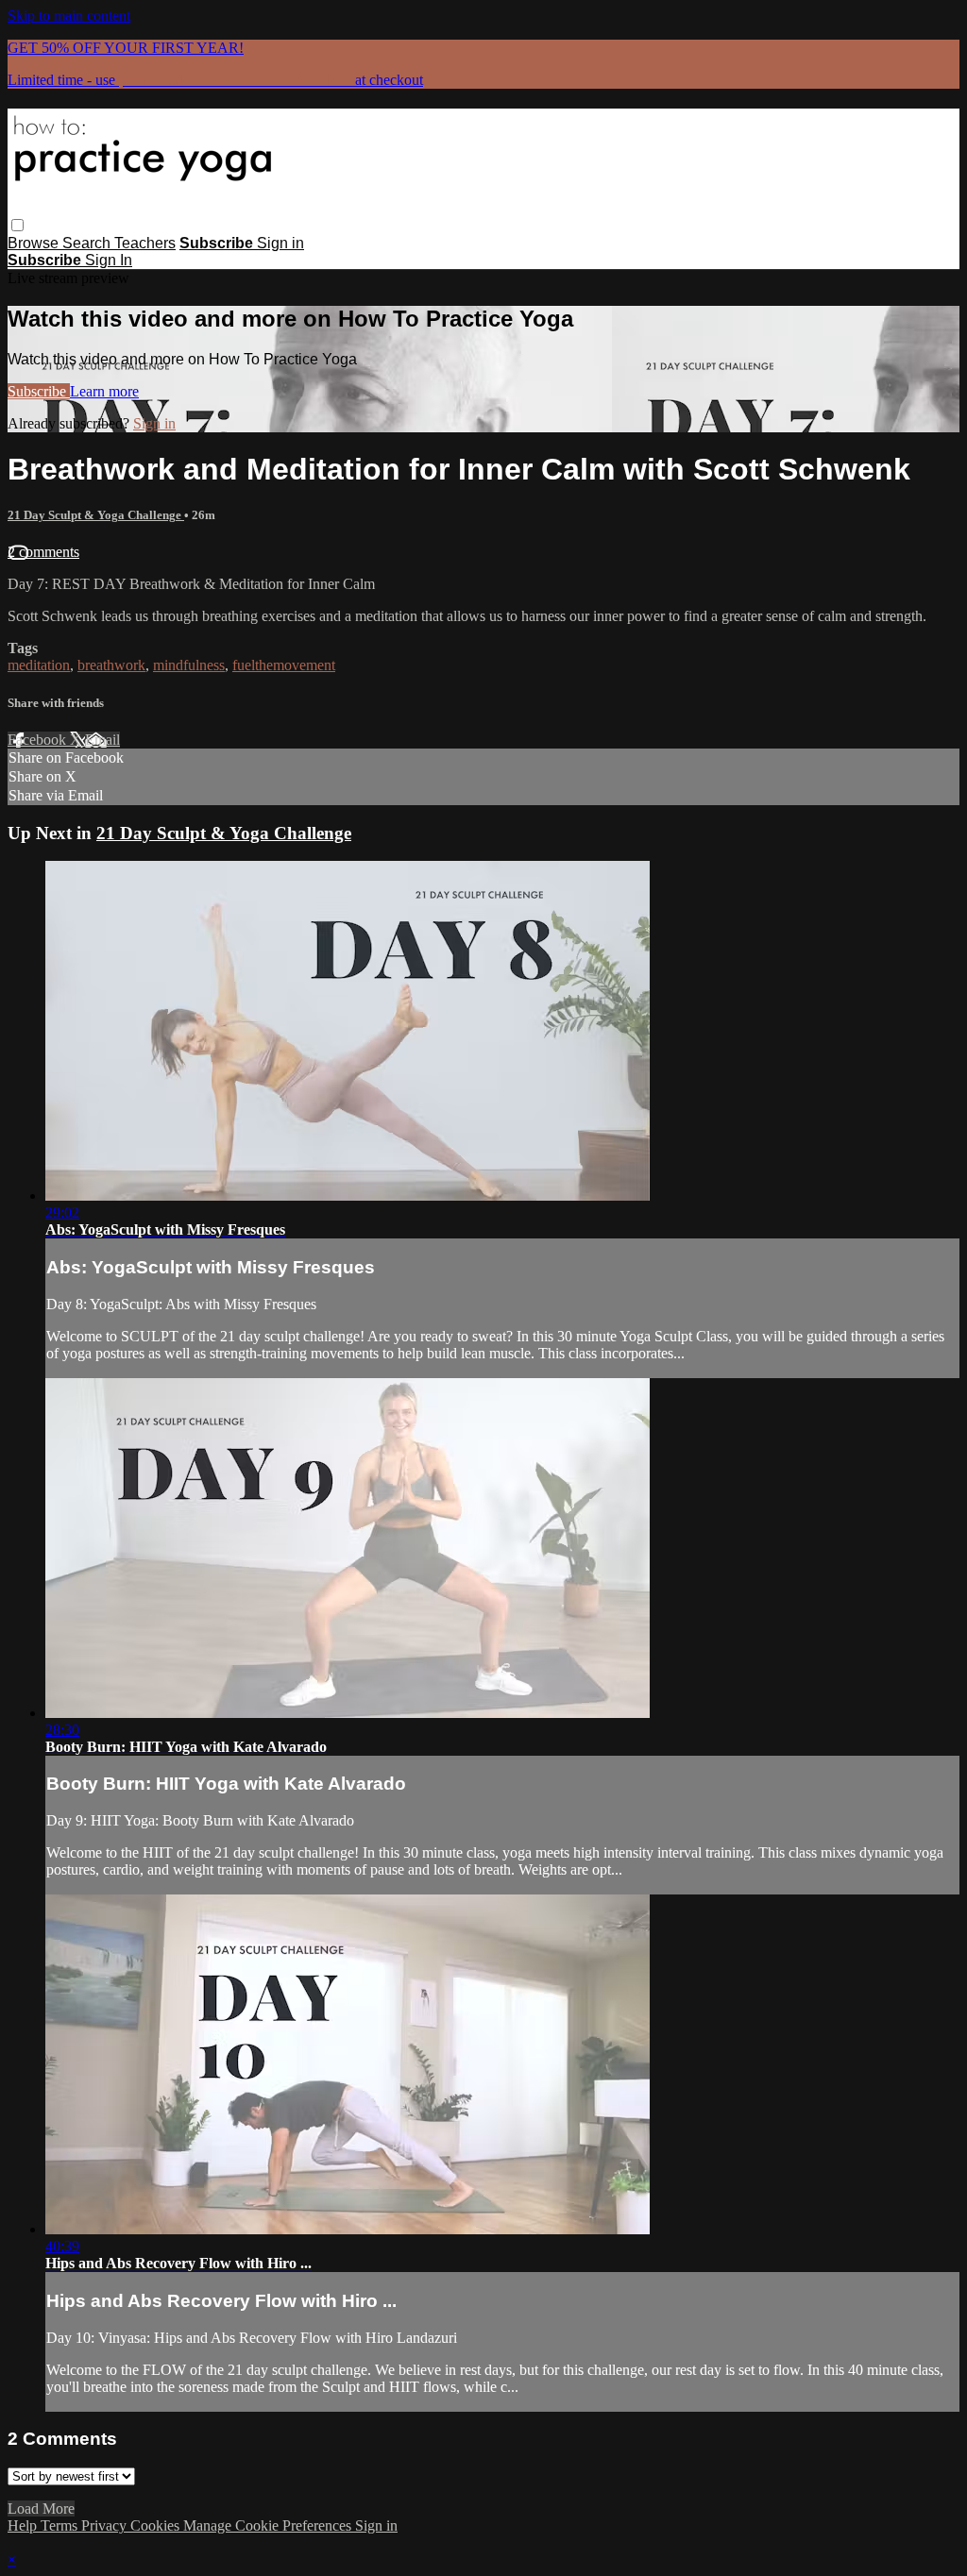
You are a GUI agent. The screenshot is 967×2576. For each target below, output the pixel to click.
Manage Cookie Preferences (269, 2525)
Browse (35, 243)
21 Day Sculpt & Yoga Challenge (96, 515)
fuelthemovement (284, 665)
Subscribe (39, 391)
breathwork (111, 665)
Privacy (106, 2525)
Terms (61, 2525)
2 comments (43, 552)
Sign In (109, 260)
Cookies (157, 2525)
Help (24, 2525)
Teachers (145, 243)
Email (102, 740)
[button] (17, 225)
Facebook (39, 740)
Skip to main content (69, 16)
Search (88, 243)
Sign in (280, 243)
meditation (39, 665)
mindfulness (189, 665)
